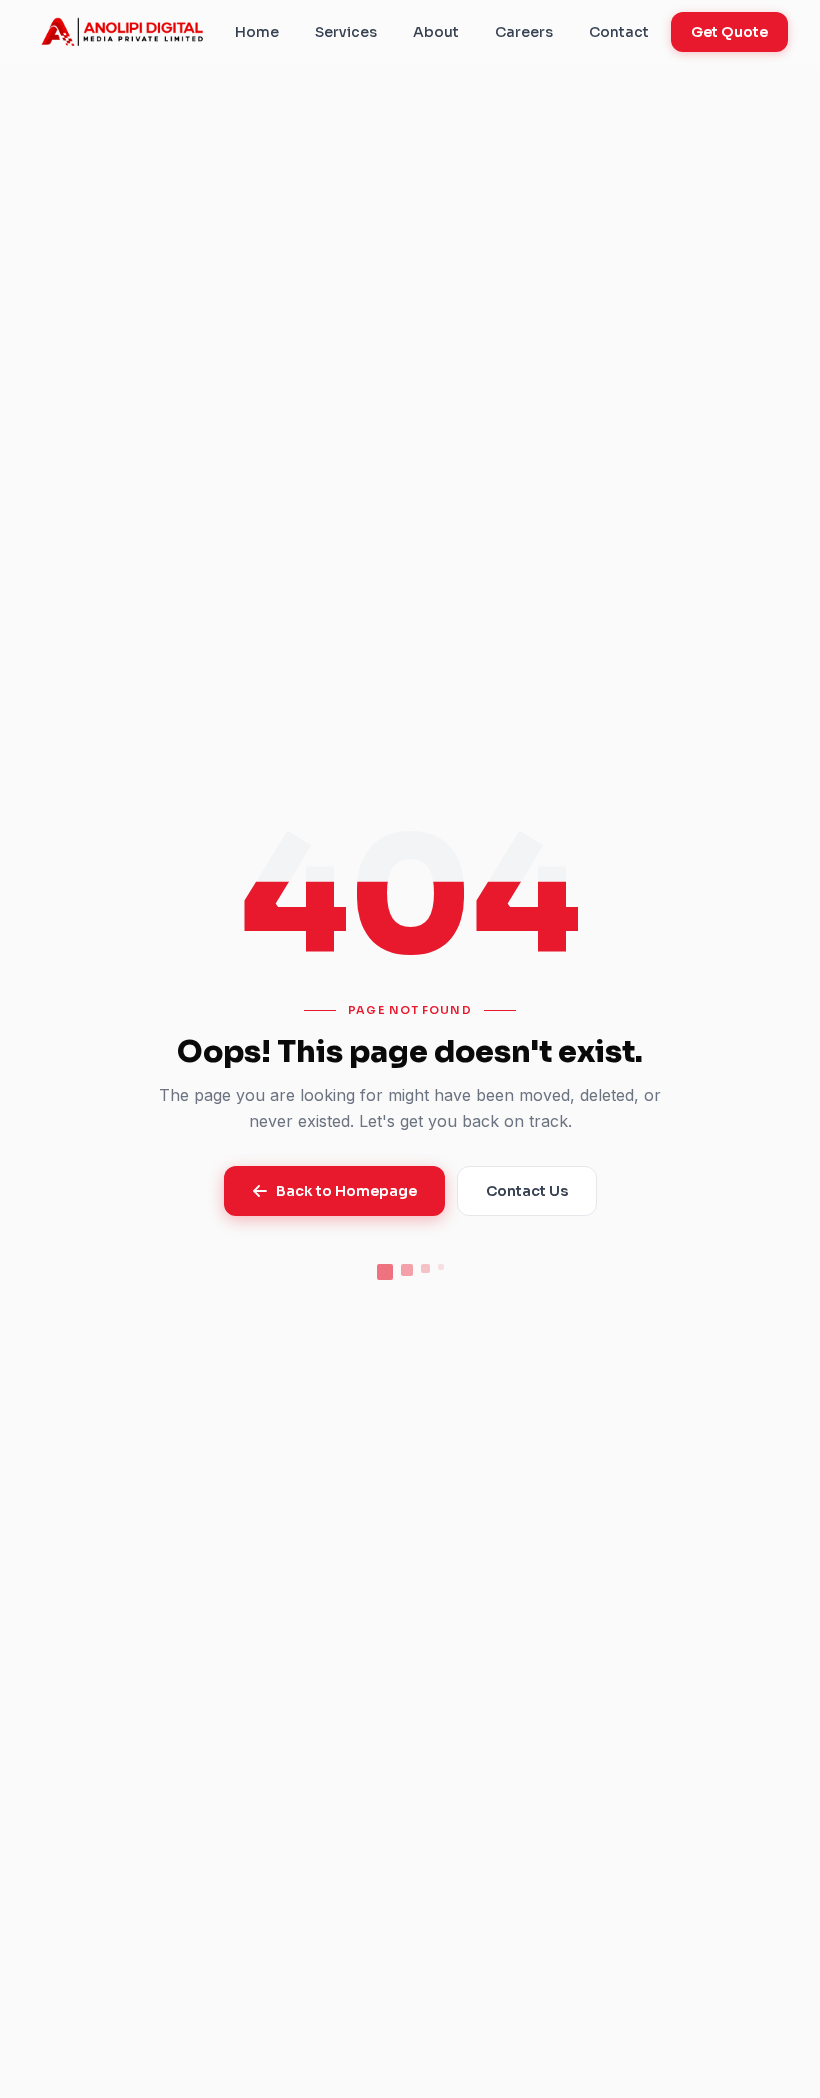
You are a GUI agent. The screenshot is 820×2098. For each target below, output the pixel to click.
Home (257, 32)
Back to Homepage (346, 1191)
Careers (524, 32)
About (436, 32)
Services (346, 32)
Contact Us (527, 1191)
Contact (619, 32)
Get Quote (729, 32)
